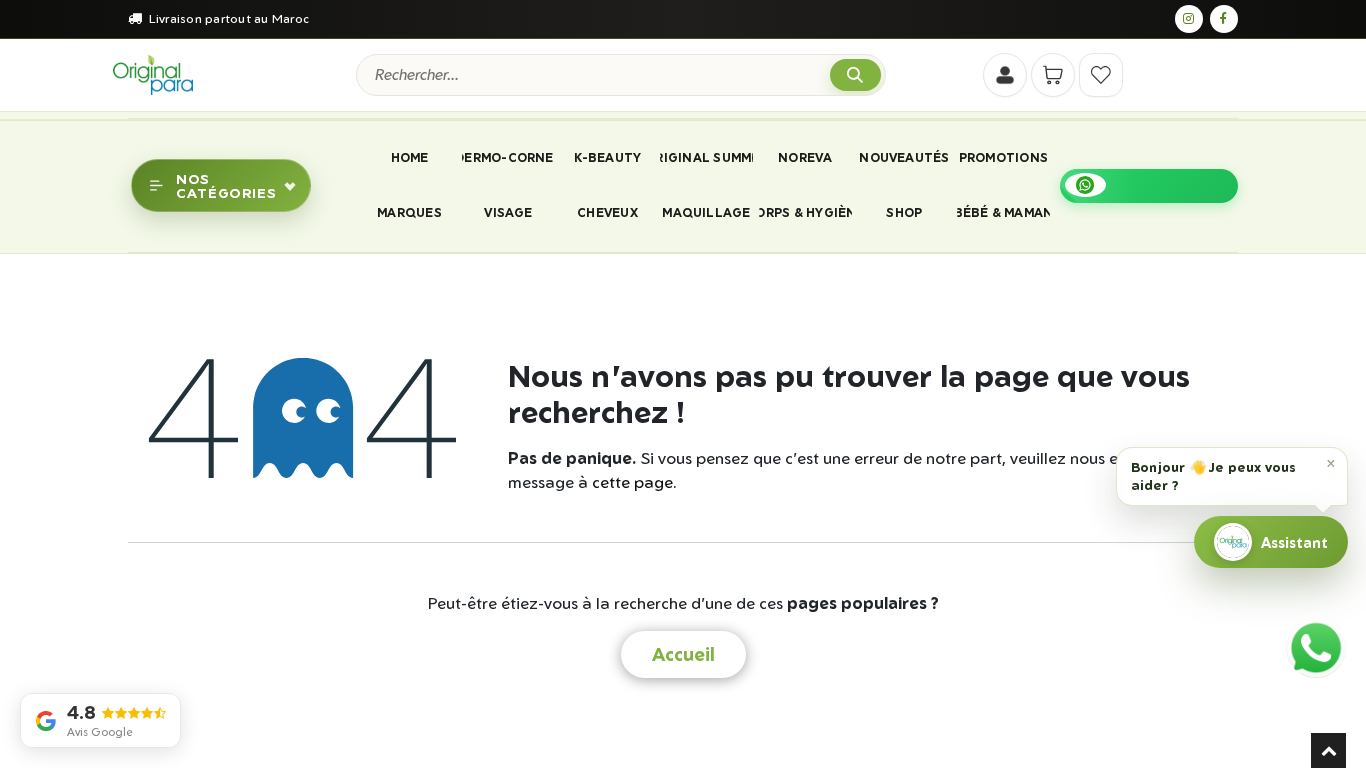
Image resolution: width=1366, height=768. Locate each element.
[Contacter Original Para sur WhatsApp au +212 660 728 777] (1316, 648)
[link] (1149, 186)
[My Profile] (1005, 75)
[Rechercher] (855, 75)
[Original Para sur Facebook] (1224, 19)
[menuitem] (409, 158)
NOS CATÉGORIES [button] (226, 185)
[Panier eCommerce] (1053, 75)
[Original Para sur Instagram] (1189, 19)
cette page (632, 482)
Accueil (683, 654)
